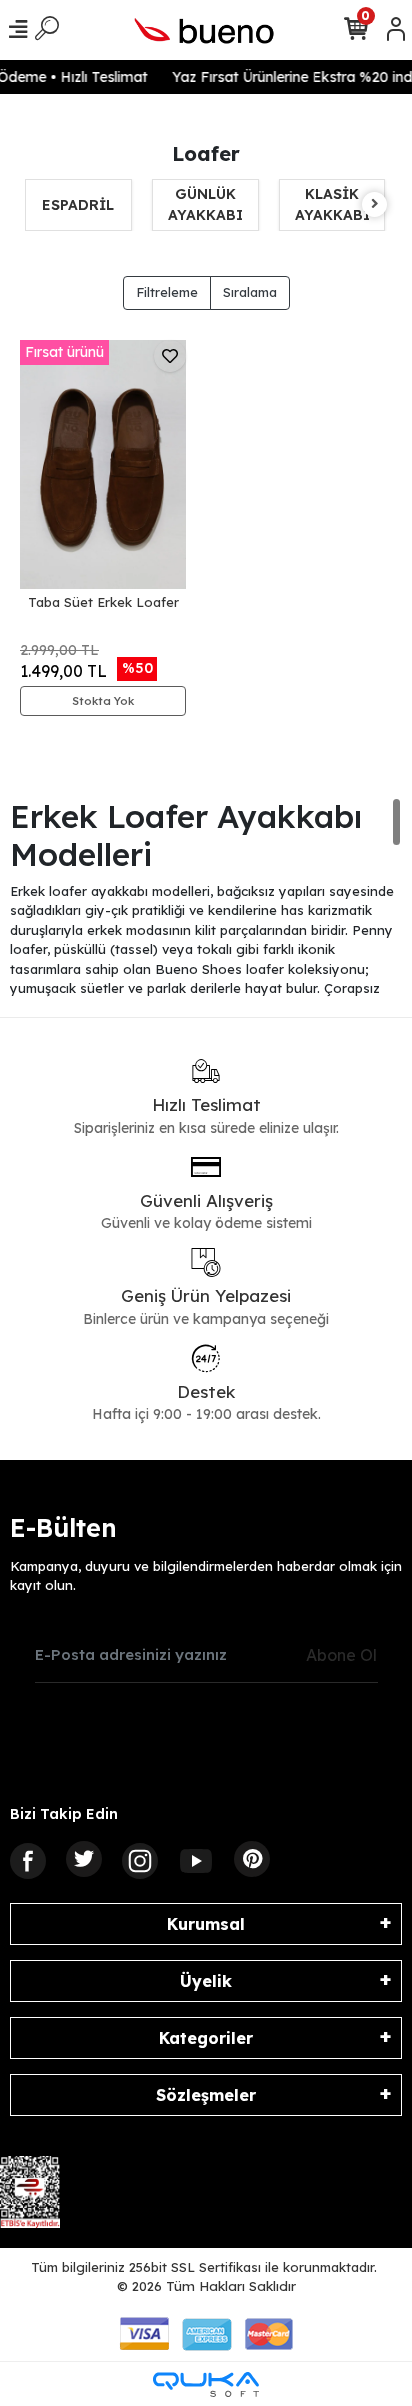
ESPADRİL (78, 205)
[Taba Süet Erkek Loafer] (103, 464)
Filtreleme (167, 292)
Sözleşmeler (206, 2095)
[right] (375, 204)
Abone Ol (341, 1655)
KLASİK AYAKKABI (332, 204)
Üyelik (206, 1981)
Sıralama (250, 292)
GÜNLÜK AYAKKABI (205, 204)
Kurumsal (206, 1924)
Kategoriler (206, 2038)
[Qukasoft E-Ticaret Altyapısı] (206, 2384)
